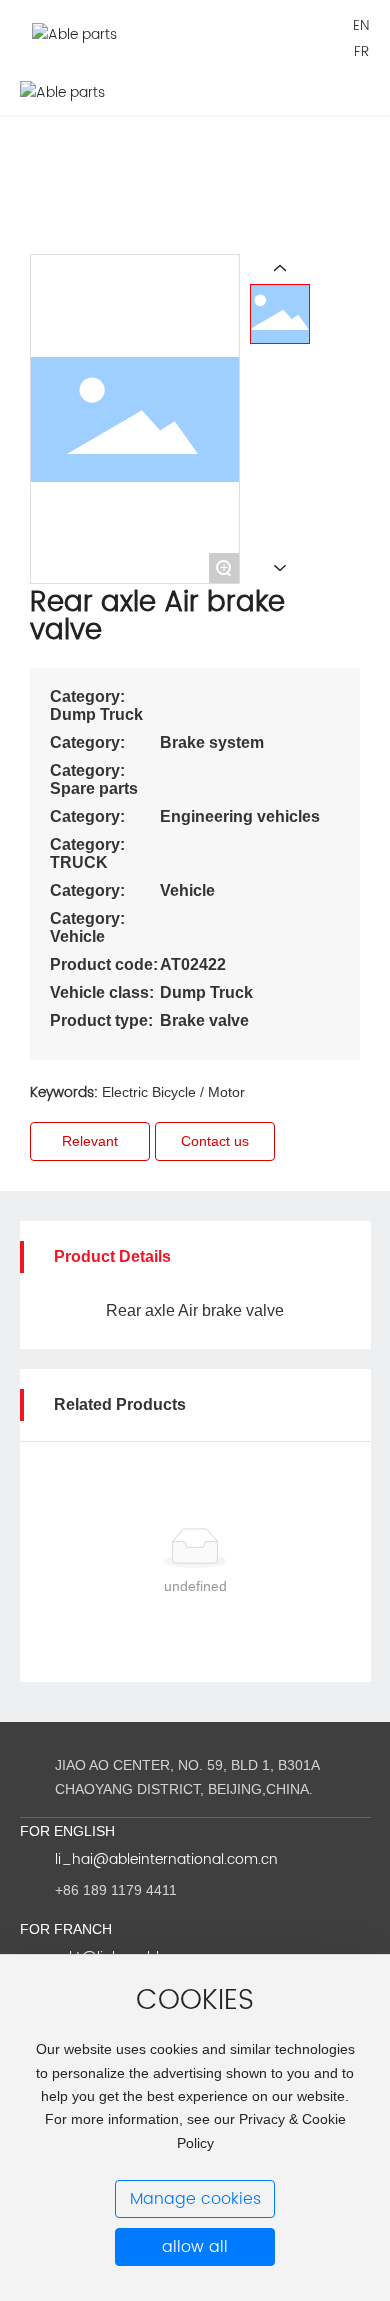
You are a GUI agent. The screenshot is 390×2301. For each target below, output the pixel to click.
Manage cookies (195, 2199)
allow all (195, 2247)
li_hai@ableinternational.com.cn (166, 1859)
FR (361, 51)
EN (361, 25)
